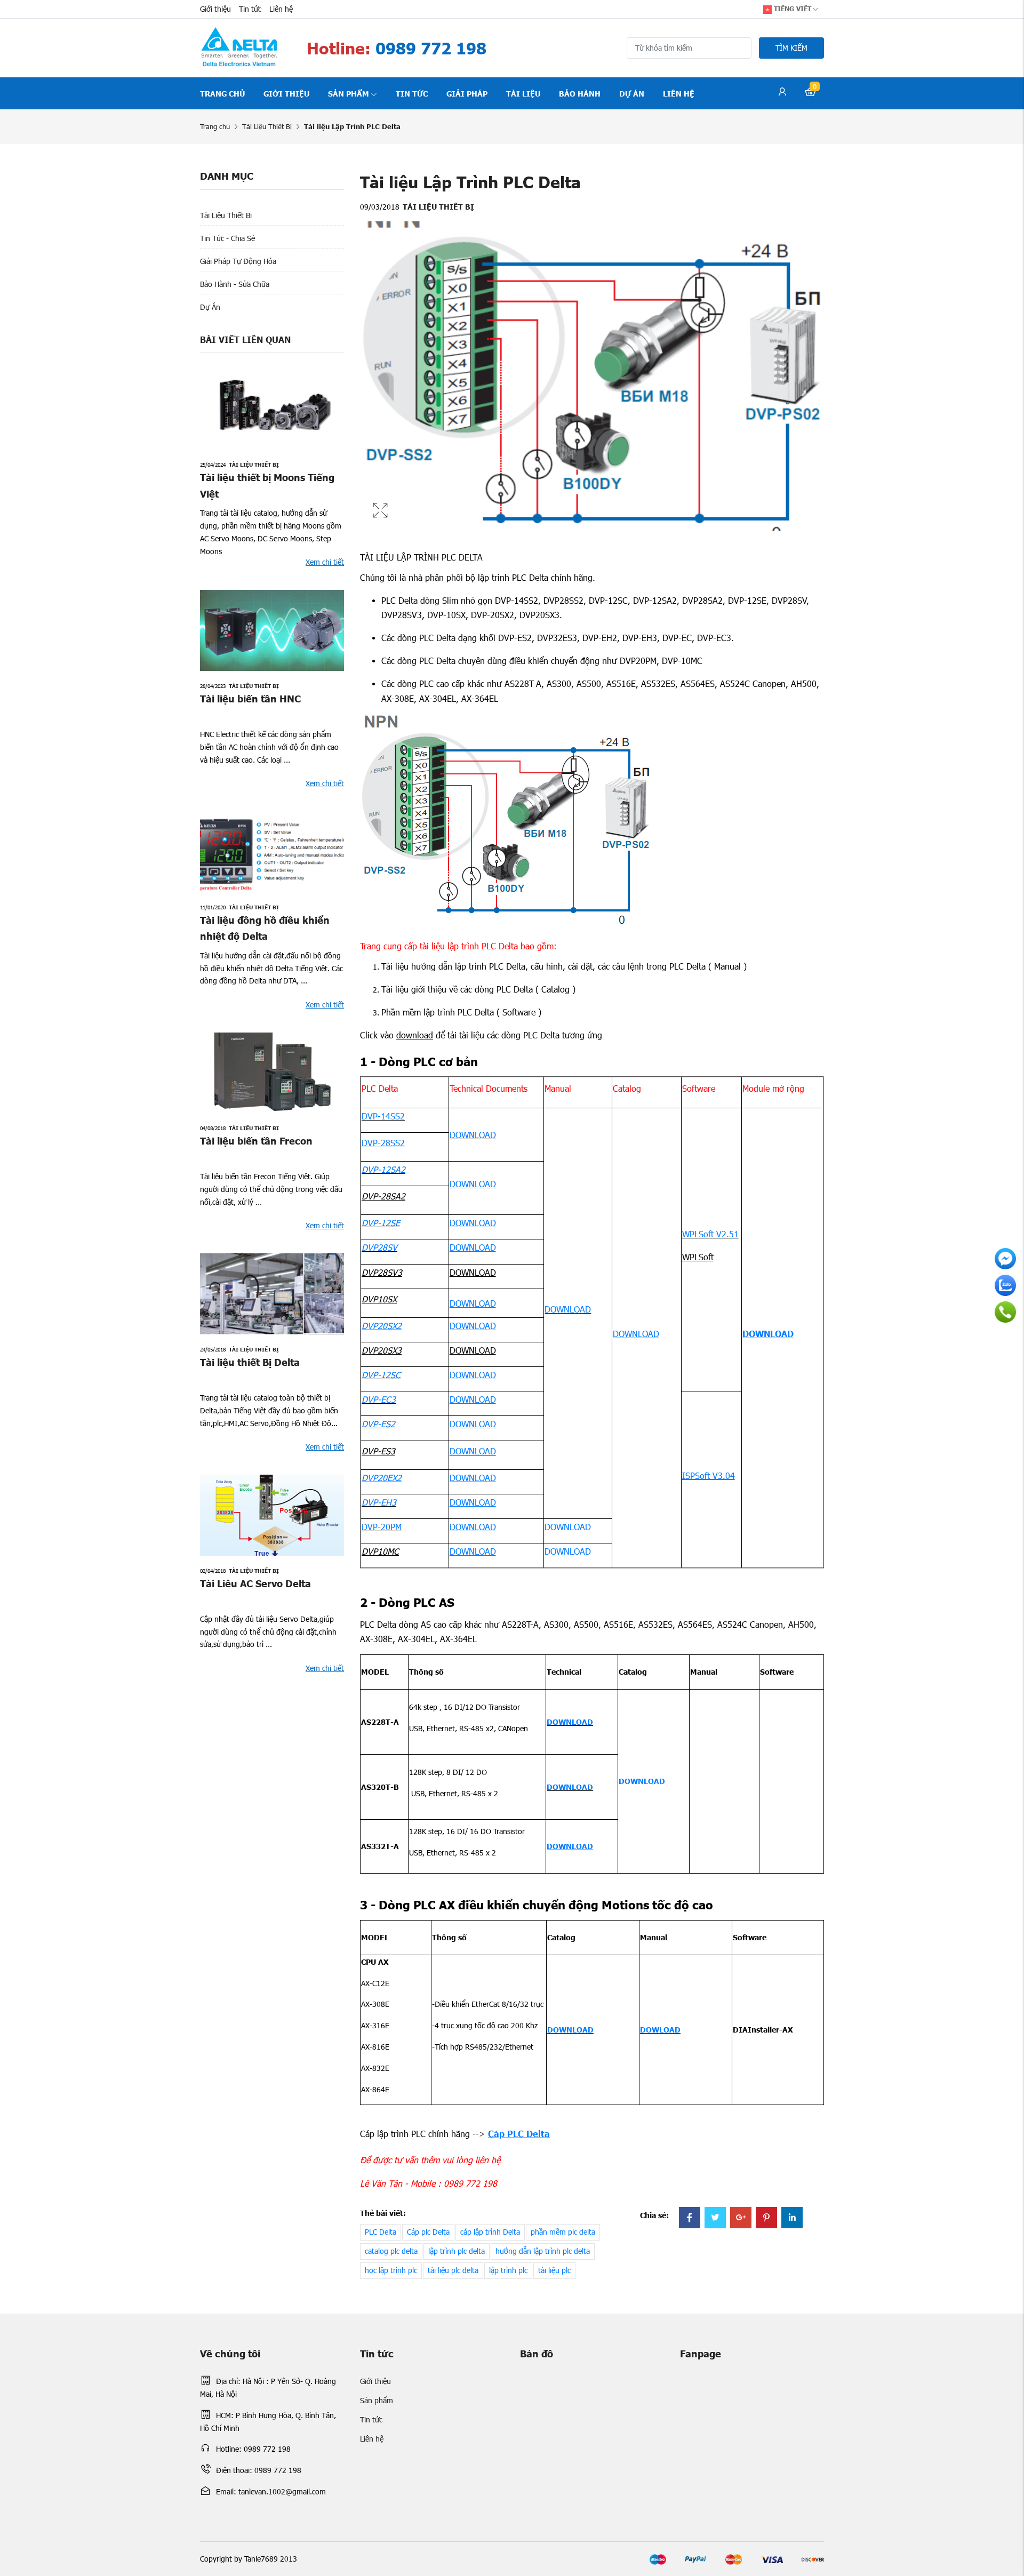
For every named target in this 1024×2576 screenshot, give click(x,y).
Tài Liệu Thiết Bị (267, 126)
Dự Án (210, 307)
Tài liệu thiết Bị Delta (250, 1362)
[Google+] (741, 2218)
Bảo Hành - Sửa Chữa (235, 284)
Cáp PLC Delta (519, 2133)
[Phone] (1005, 1312)
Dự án (632, 93)
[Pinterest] (766, 2218)
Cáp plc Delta (428, 2232)
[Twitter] (715, 2218)
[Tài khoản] (782, 93)
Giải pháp (467, 93)
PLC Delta (381, 2232)
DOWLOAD (660, 2029)
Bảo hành (580, 93)
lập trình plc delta (457, 2251)
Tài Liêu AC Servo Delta (255, 1583)
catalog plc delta (391, 2251)
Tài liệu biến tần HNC (250, 698)
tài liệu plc (554, 2270)
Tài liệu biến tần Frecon (256, 1141)
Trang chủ (222, 93)
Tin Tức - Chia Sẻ (227, 238)
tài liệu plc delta (453, 2270)
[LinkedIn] (792, 2218)
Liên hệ (281, 9)
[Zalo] (1005, 1285)
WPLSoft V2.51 (710, 1234)
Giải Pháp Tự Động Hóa (238, 261)
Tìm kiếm (791, 48)
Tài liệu (523, 93)
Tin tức (250, 9)
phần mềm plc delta (563, 2232)
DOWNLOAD (473, 1135)
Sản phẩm (349, 93)
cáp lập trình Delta (490, 2232)
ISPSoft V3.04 (709, 1475)
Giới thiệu (215, 9)
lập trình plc (508, 2270)
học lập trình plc (391, 2270)
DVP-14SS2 (383, 1116)
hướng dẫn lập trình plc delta (543, 2251)
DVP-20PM (382, 1527)
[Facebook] (690, 2218)
